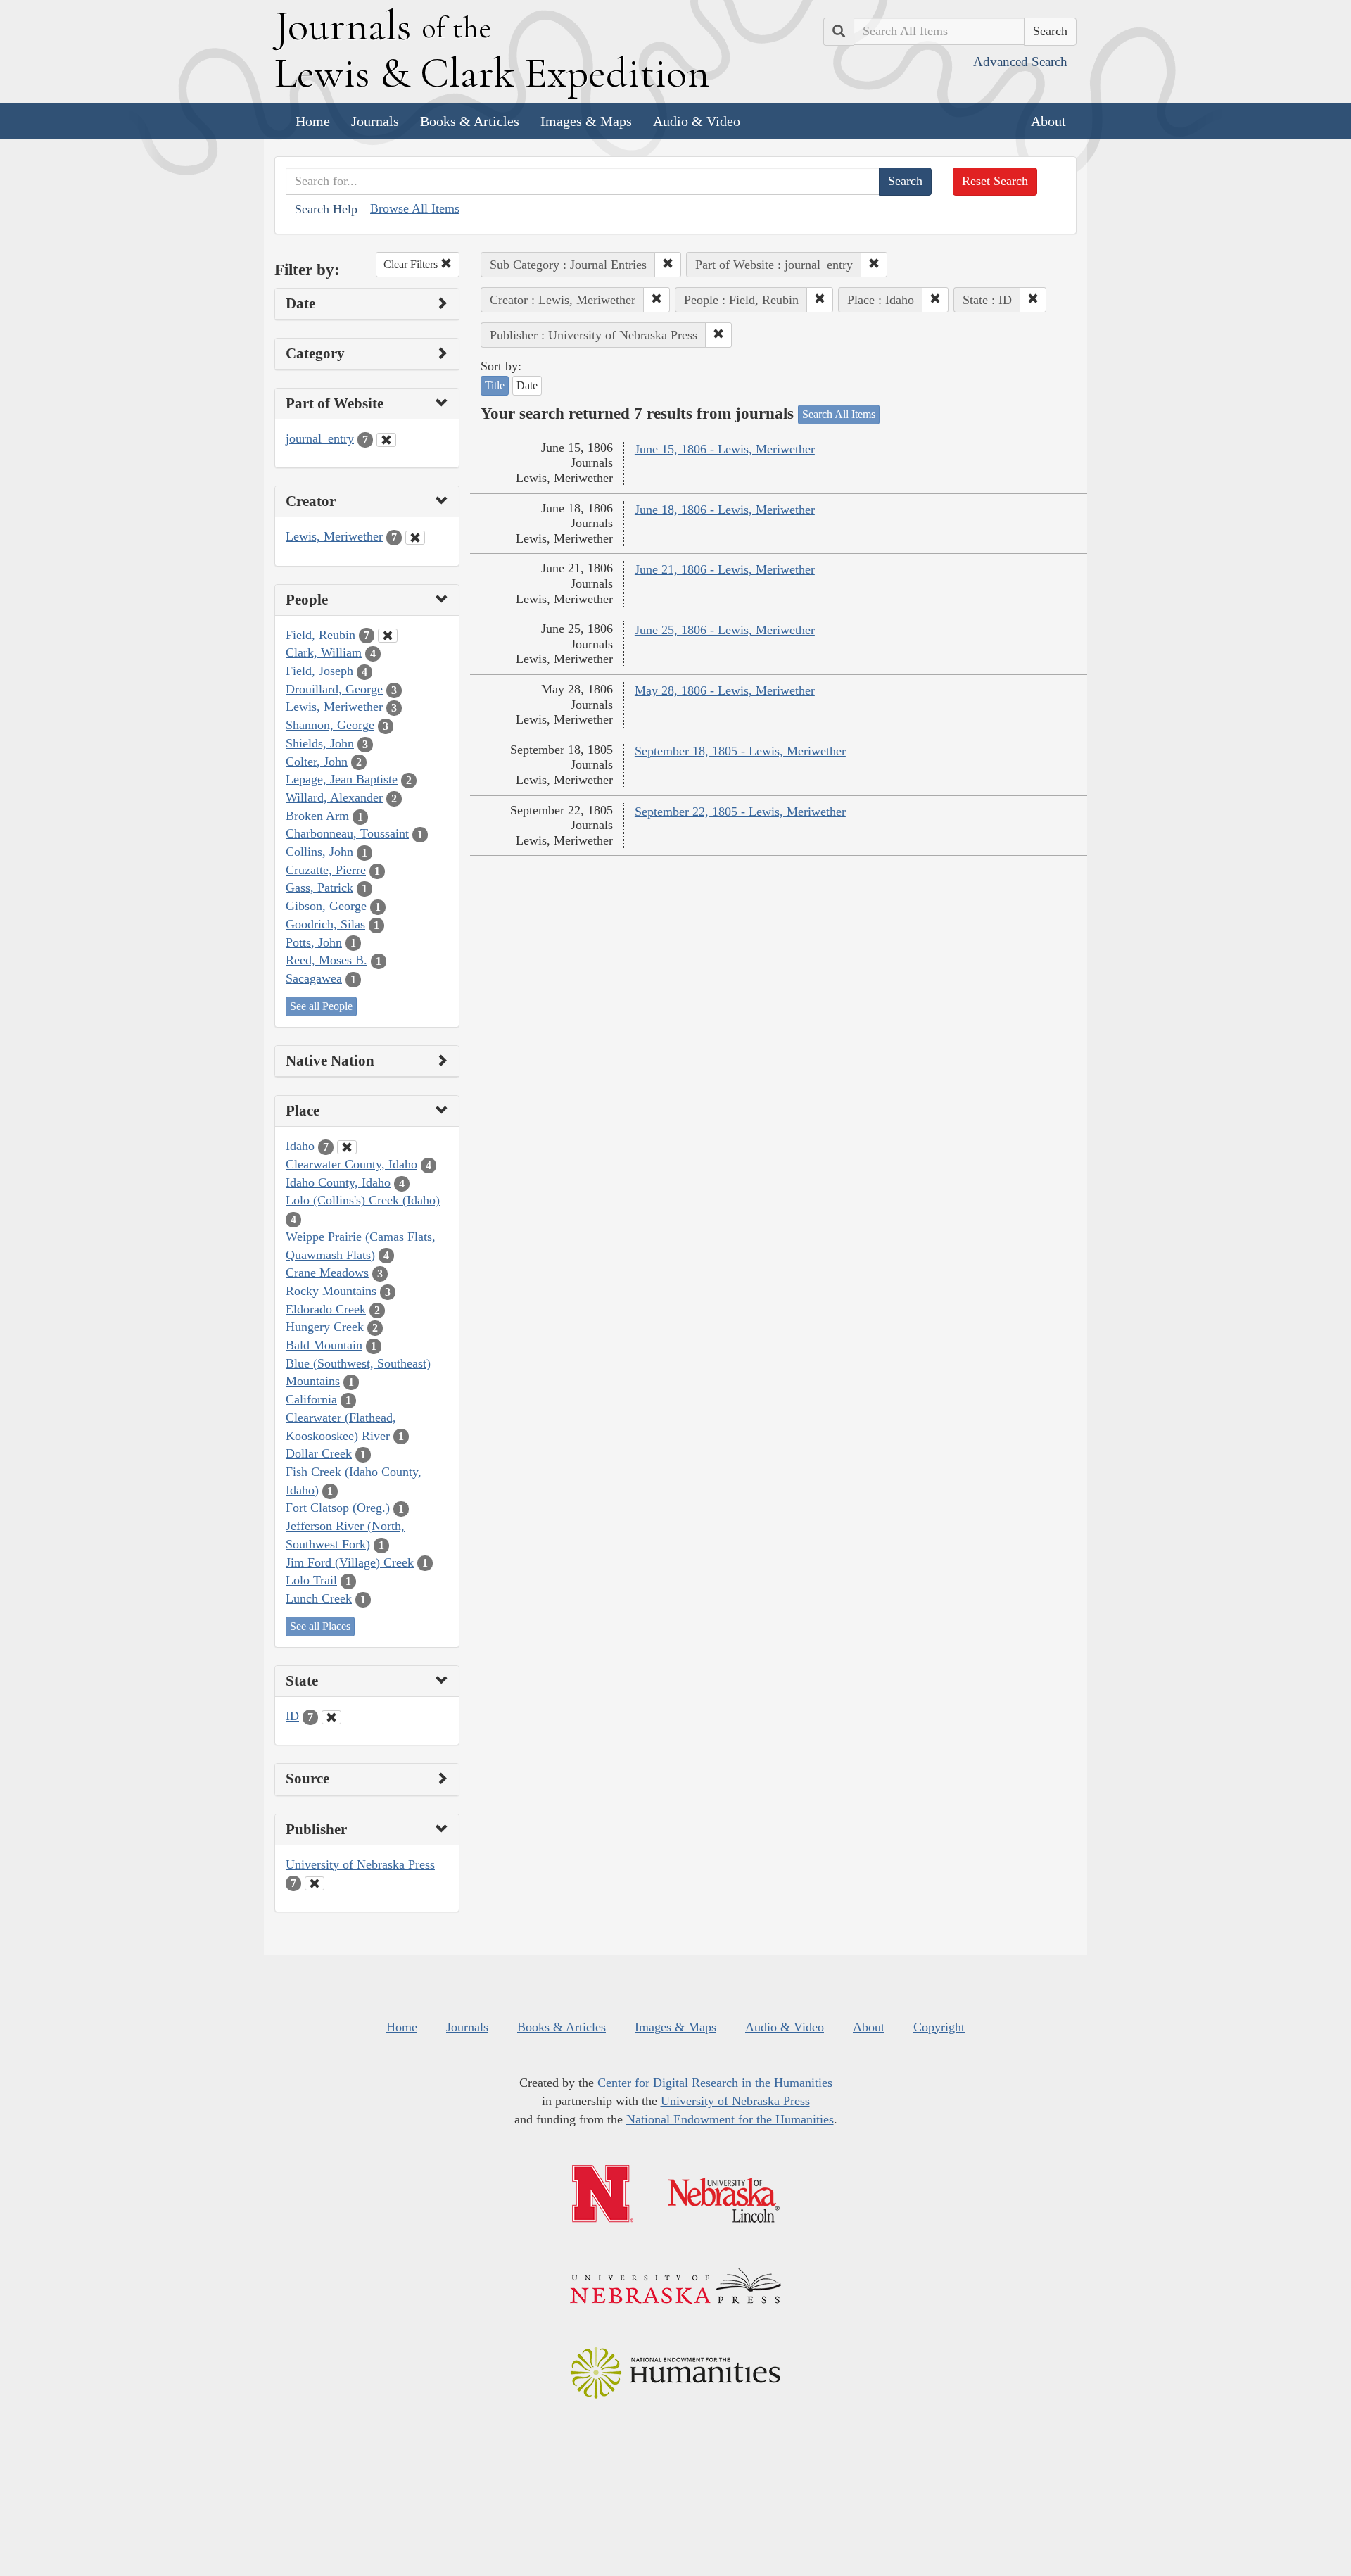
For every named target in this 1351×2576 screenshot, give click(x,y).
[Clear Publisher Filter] (315, 1883)
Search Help (326, 209)
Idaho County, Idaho (338, 1182)
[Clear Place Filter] (347, 1147)
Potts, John (314, 942)
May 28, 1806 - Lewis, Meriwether (725, 690)
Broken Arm (317, 816)
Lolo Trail (311, 1580)
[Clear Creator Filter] (415, 538)
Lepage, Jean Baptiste (342, 779)
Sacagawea (314, 978)
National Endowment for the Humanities (730, 2119)
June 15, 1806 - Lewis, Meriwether (725, 449)
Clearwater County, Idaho (351, 1164)
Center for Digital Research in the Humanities (715, 2083)
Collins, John (319, 852)
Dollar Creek (319, 1453)
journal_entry (320, 438)
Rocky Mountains (331, 1291)
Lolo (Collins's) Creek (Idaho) (363, 1200)
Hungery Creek (325, 1327)
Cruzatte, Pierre (326, 870)
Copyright (939, 2027)
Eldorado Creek (326, 1309)
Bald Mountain (324, 1345)
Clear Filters (412, 264)
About (1048, 121)
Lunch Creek (319, 1598)
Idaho (300, 1146)
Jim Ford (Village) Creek (350, 1562)
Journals (375, 121)
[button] (668, 265)
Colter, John (317, 762)
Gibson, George (326, 906)
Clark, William (324, 652)
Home (313, 121)
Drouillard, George (334, 689)
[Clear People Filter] (388, 636)
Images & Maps (586, 121)
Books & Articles (470, 121)
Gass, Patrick (319, 888)
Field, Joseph (319, 671)
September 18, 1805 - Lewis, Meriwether (740, 751)
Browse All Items (415, 208)
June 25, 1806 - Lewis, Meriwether (725, 630)
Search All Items (839, 414)
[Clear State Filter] (331, 1717)
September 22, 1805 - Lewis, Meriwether (740, 812)
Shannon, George (330, 725)
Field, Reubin (321, 635)
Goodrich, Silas (325, 924)
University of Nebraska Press (360, 1864)
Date (527, 385)
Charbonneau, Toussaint (347, 833)
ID (292, 1716)
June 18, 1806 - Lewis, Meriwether (725, 510)
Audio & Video (697, 121)
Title (495, 385)
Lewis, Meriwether (334, 536)
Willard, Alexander (334, 797)
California (311, 1399)
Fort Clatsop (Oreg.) (338, 1508)
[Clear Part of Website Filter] (386, 440)
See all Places (320, 1626)
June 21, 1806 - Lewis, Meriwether (725, 569)
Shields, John (320, 743)
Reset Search (995, 181)
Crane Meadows (327, 1273)
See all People (321, 1006)
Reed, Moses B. (326, 960)
